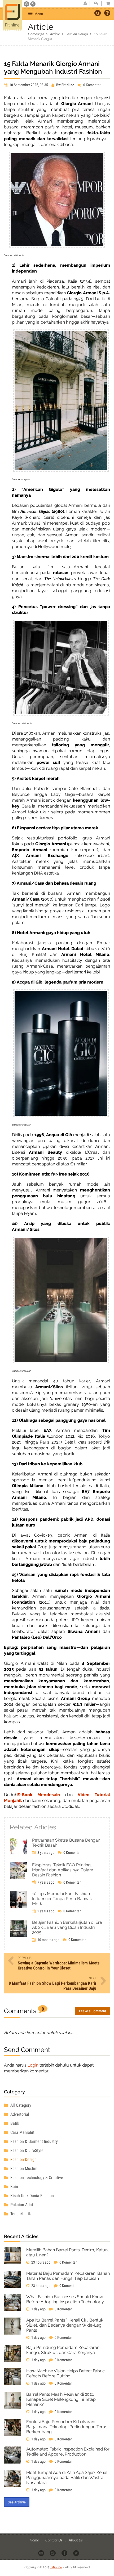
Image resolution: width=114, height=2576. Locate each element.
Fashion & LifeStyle (26, 2150)
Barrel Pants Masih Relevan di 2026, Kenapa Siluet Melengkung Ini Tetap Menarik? (61, 2399)
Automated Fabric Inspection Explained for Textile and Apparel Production (68, 2452)
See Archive (17, 2502)
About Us (76, 2540)
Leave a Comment (93, 2011)
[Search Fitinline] (98, 13)
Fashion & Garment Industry (34, 2141)
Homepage (36, 34)
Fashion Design (77, 34)
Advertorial (19, 2114)
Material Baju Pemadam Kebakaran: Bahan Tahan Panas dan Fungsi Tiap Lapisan (68, 2276)
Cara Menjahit (22, 2132)
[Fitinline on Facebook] (65, 2553)
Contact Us (54, 2540)
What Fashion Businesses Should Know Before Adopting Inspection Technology (65, 2299)
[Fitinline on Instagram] (53, 2553)
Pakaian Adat (21, 2205)
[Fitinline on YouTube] (41, 2553)
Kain (14, 2187)
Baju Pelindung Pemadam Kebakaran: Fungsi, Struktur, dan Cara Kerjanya (63, 2350)
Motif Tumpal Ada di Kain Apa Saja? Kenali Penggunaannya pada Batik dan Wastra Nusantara (67, 2477)
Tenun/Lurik (20, 2214)
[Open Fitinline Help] (107, 14)
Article (55, 34)
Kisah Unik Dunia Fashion (32, 2196)
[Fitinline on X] (76, 2553)
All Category (20, 2105)
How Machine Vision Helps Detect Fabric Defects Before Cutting (65, 2373)
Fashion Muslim (23, 2169)
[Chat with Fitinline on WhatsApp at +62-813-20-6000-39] (33, 4)
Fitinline (56, 2567)
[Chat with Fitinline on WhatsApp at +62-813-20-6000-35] (27, 4)
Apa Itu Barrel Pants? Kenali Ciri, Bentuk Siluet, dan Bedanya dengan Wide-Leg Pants (65, 2325)
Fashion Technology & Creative (36, 2178)
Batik (14, 2123)
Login (33, 2065)
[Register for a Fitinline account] (85, 4)
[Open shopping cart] (106, 4)
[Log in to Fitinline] (96, 4)
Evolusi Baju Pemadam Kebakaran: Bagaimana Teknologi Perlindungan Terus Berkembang (67, 2427)
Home (35, 2540)
